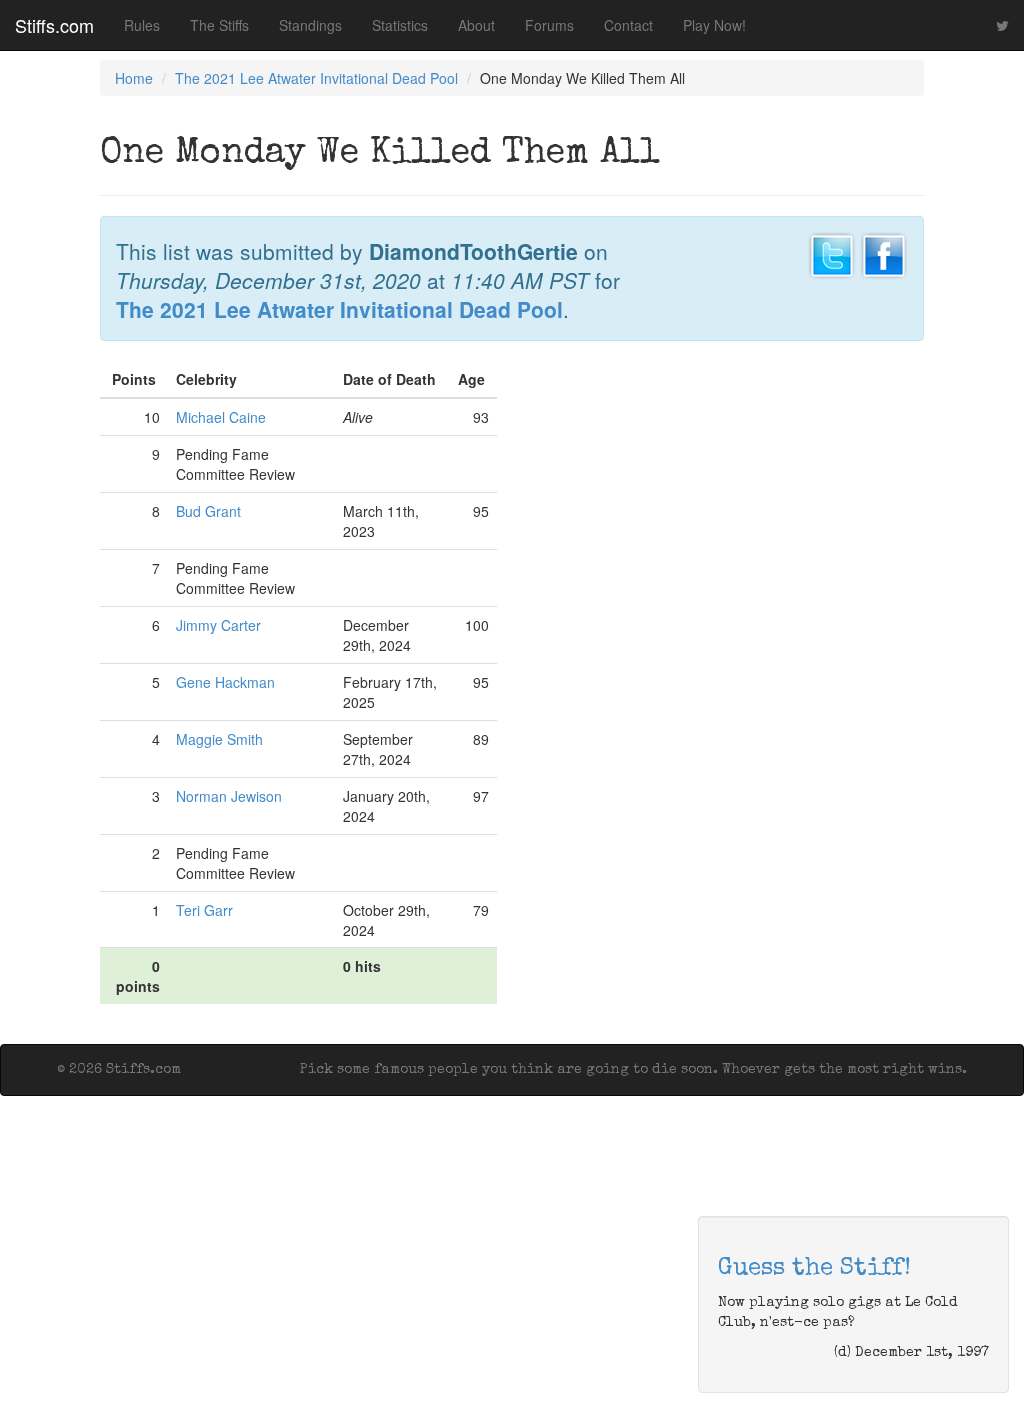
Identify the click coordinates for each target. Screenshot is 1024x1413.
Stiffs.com (54, 25)
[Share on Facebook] (884, 253)
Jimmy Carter (218, 625)
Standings (310, 25)
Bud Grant (208, 511)
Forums (549, 25)
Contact (628, 25)
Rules (142, 25)
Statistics (400, 25)
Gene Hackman (225, 682)
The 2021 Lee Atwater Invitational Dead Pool (316, 78)
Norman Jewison (229, 796)
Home (134, 78)
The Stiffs (219, 25)
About (476, 25)
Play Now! (714, 25)
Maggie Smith (219, 739)
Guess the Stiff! (814, 1269)
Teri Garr (204, 910)
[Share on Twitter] (832, 253)
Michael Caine (221, 417)
